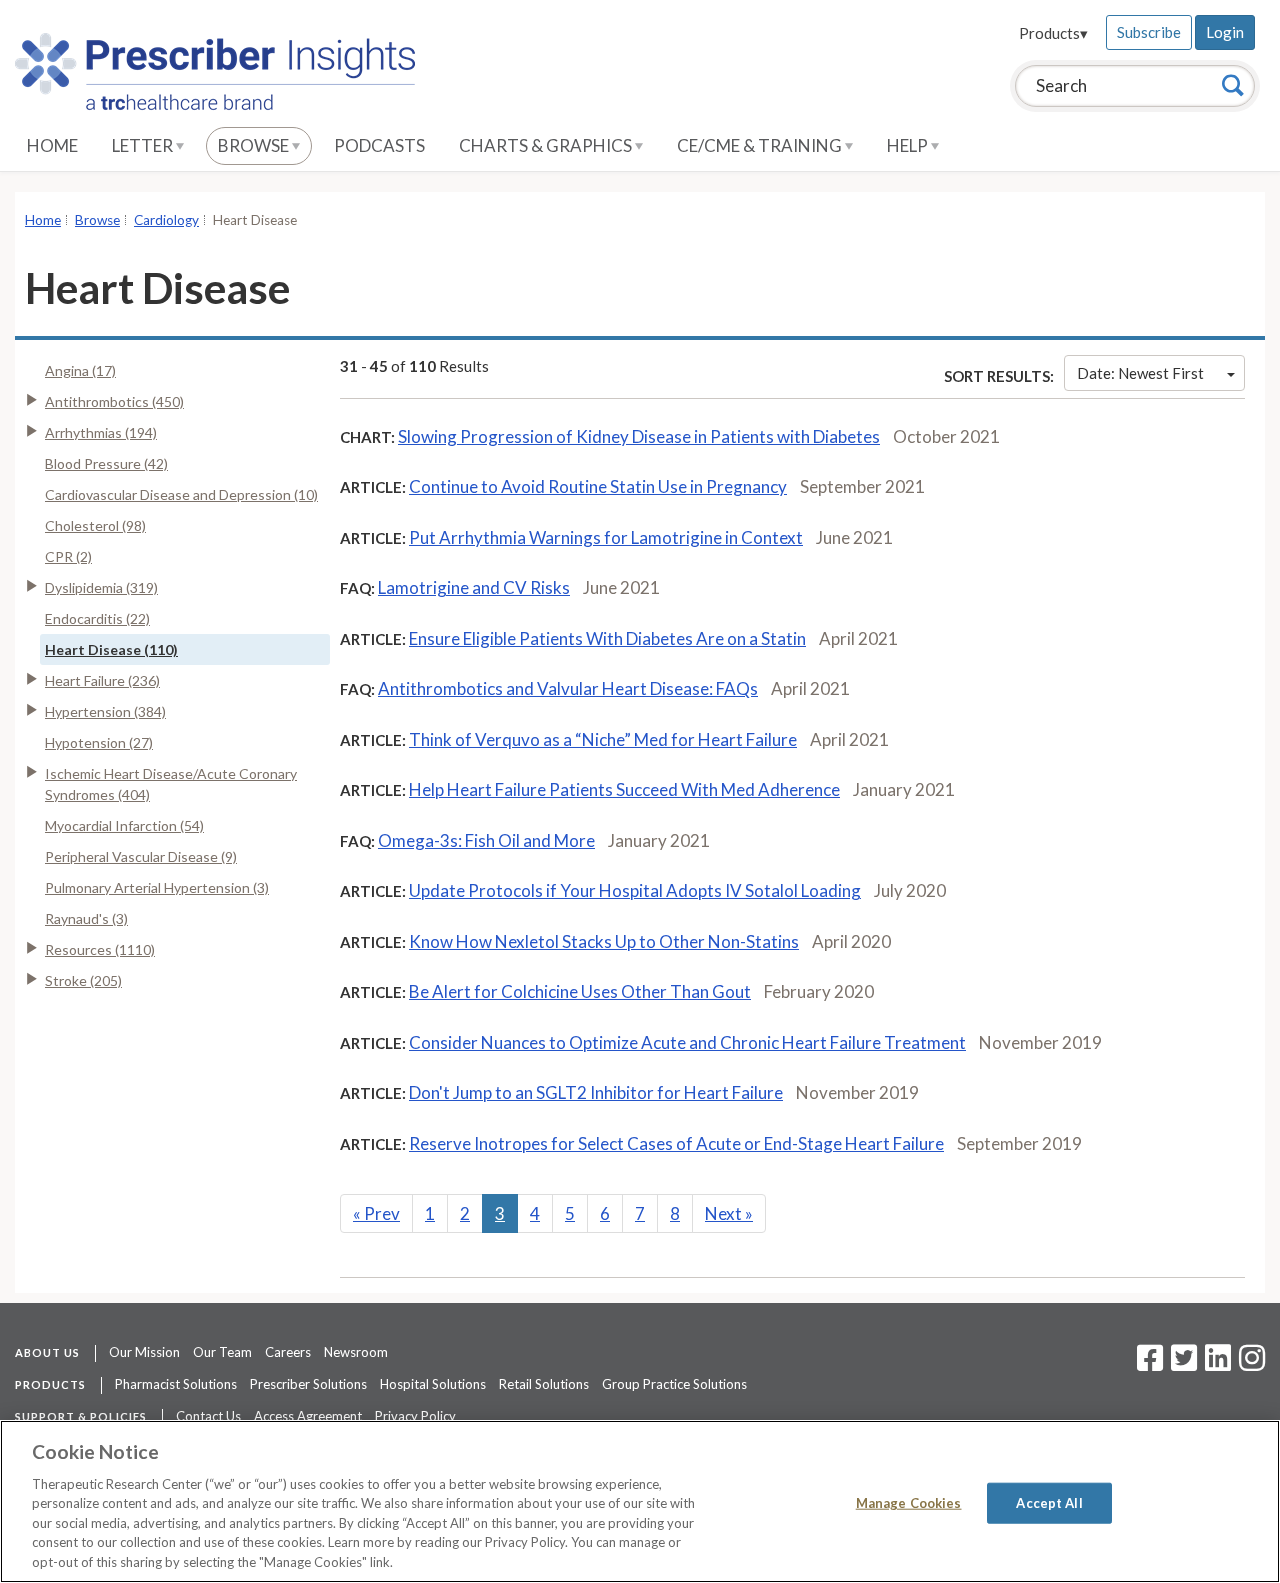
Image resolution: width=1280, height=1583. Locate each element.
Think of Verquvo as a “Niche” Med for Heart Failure (603, 739)
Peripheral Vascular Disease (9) (141, 856)
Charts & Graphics (547, 145)
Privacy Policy (415, 1416)
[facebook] (1150, 1364)
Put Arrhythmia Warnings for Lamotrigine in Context (606, 537)
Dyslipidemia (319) (101, 587)
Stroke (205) (83, 980)
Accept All (1049, 1502)
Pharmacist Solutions (176, 1384)
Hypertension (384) (105, 711)
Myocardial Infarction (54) (124, 825)
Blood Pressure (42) (106, 463)
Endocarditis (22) (97, 618)
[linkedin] (1218, 1364)
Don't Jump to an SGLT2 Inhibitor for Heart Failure (596, 1092)
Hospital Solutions (433, 1384)
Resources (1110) (100, 949)
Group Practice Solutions (674, 1384)
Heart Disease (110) (111, 649)
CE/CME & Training (761, 145)
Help (909, 145)
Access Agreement (308, 1416)
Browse (255, 145)
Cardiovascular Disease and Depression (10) (181, 494)
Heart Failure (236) (102, 680)
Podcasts (379, 145)
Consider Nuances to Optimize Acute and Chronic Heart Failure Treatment (687, 1042)
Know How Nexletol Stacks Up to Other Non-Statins (604, 941)
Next (729, 1213)
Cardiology (166, 220)
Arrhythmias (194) (101, 432)
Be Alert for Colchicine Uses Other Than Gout (580, 991)
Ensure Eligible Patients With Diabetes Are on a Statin (607, 638)
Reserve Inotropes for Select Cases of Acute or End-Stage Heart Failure (676, 1143)
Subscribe (1149, 32)
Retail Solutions (544, 1384)
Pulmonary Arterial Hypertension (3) (157, 887)
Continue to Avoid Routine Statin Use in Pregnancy (598, 486)
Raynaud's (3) (86, 918)
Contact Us (208, 1416)
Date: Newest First (1140, 373)
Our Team (222, 1352)
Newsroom (356, 1352)
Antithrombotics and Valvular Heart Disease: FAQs (568, 688)
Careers (288, 1352)
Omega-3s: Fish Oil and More (486, 840)
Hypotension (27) (99, 742)
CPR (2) (68, 556)
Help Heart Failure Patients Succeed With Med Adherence (624, 789)
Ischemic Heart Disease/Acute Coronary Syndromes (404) (171, 784)
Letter (144, 145)
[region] (640, 1501)
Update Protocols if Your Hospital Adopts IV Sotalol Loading (635, 890)
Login (1225, 32)
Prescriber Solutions (308, 1384)
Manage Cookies (909, 1502)
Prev (376, 1213)
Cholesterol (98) (95, 525)
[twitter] (1181, 1364)
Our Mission (144, 1352)
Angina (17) (80, 370)
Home (52, 145)
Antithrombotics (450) (114, 401)
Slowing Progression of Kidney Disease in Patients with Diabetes (639, 436)
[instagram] (1252, 1364)
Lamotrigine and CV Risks (474, 587)
